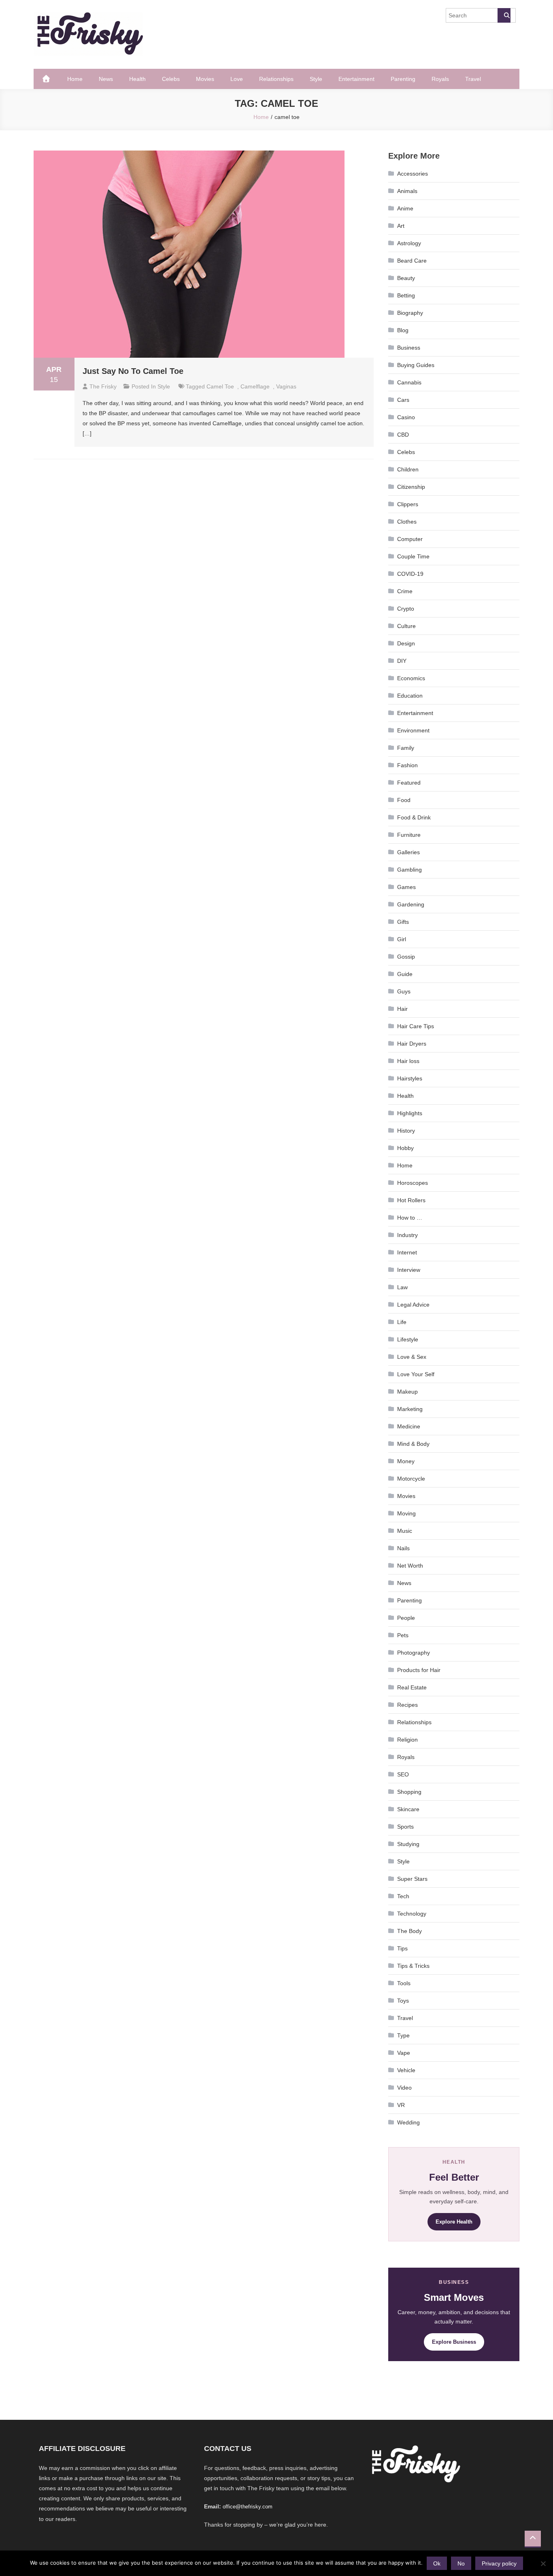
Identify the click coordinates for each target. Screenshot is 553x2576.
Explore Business (454, 2342)
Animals (407, 191)
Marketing (410, 1409)
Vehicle (406, 2070)
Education (410, 696)
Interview (409, 1270)
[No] (543, 2563)
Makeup (407, 1392)
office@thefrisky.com (248, 2507)
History (406, 1131)
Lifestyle (408, 1339)
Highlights (410, 1113)
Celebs (171, 79)
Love (237, 79)
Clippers (408, 504)
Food (404, 800)
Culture (406, 626)
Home (75, 79)
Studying (408, 1844)
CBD (403, 435)
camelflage (255, 386)
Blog (403, 330)
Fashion (407, 765)
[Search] (504, 15)
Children (408, 469)
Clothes (407, 522)
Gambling (409, 870)
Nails (403, 1548)
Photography (414, 1653)
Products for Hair (419, 1670)
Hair (402, 1009)
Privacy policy (499, 2563)
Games (406, 887)
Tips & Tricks (413, 1966)
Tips (402, 1948)
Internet (407, 1252)
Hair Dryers (412, 1044)
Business (409, 348)
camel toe (220, 386)
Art (401, 226)
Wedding (408, 2122)
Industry (407, 1235)
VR (401, 2105)
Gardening (411, 904)
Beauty (406, 278)
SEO (403, 1774)
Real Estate (412, 1687)
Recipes (407, 1705)
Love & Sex (412, 1357)
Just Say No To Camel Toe (133, 371)
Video (404, 2088)
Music (405, 1531)
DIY (402, 661)
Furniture (409, 835)
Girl (402, 939)
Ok (437, 2563)
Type (403, 2035)
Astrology (409, 243)
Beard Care (412, 261)
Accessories (413, 174)
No (461, 2563)
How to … (410, 1218)
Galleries (408, 852)
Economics (411, 678)
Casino (406, 417)
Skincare (408, 1809)
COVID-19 (410, 574)
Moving (406, 1513)
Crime (405, 591)
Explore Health (454, 2222)
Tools (404, 1983)
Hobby (405, 1148)
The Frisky (103, 386)
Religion (407, 1740)
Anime (405, 208)
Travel (473, 79)
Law (402, 1287)
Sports (405, 1827)
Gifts (403, 922)
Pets (403, 1635)
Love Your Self (416, 1374)
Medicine (409, 1426)
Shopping (409, 1792)
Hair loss (408, 1061)
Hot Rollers (411, 1200)
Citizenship (411, 487)
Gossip (406, 957)
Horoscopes (413, 1183)
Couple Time (413, 556)
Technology (412, 1914)
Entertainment (356, 79)
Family (406, 748)
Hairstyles (410, 1078)
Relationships (276, 79)
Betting (406, 295)
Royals (440, 79)
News (106, 79)
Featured (409, 783)
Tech (403, 1896)
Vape (404, 2053)
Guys (404, 991)
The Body (409, 1931)
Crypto (406, 609)
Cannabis (409, 382)
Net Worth (410, 1566)
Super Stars (412, 1879)
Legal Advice (413, 1305)
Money (406, 1461)
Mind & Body (413, 1444)
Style (316, 79)
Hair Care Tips (416, 1026)
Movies (205, 79)
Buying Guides (416, 365)
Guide (405, 974)
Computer (410, 539)
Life (402, 1322)
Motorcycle (411, 1479)
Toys (403, 2001)
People (406, 1618)
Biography (410, 313)
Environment (413, 730)
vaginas (286, 386)
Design (406, 643)
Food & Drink (414, 817)
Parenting (403, 79)
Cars (403, 400)
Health (137, 79)
